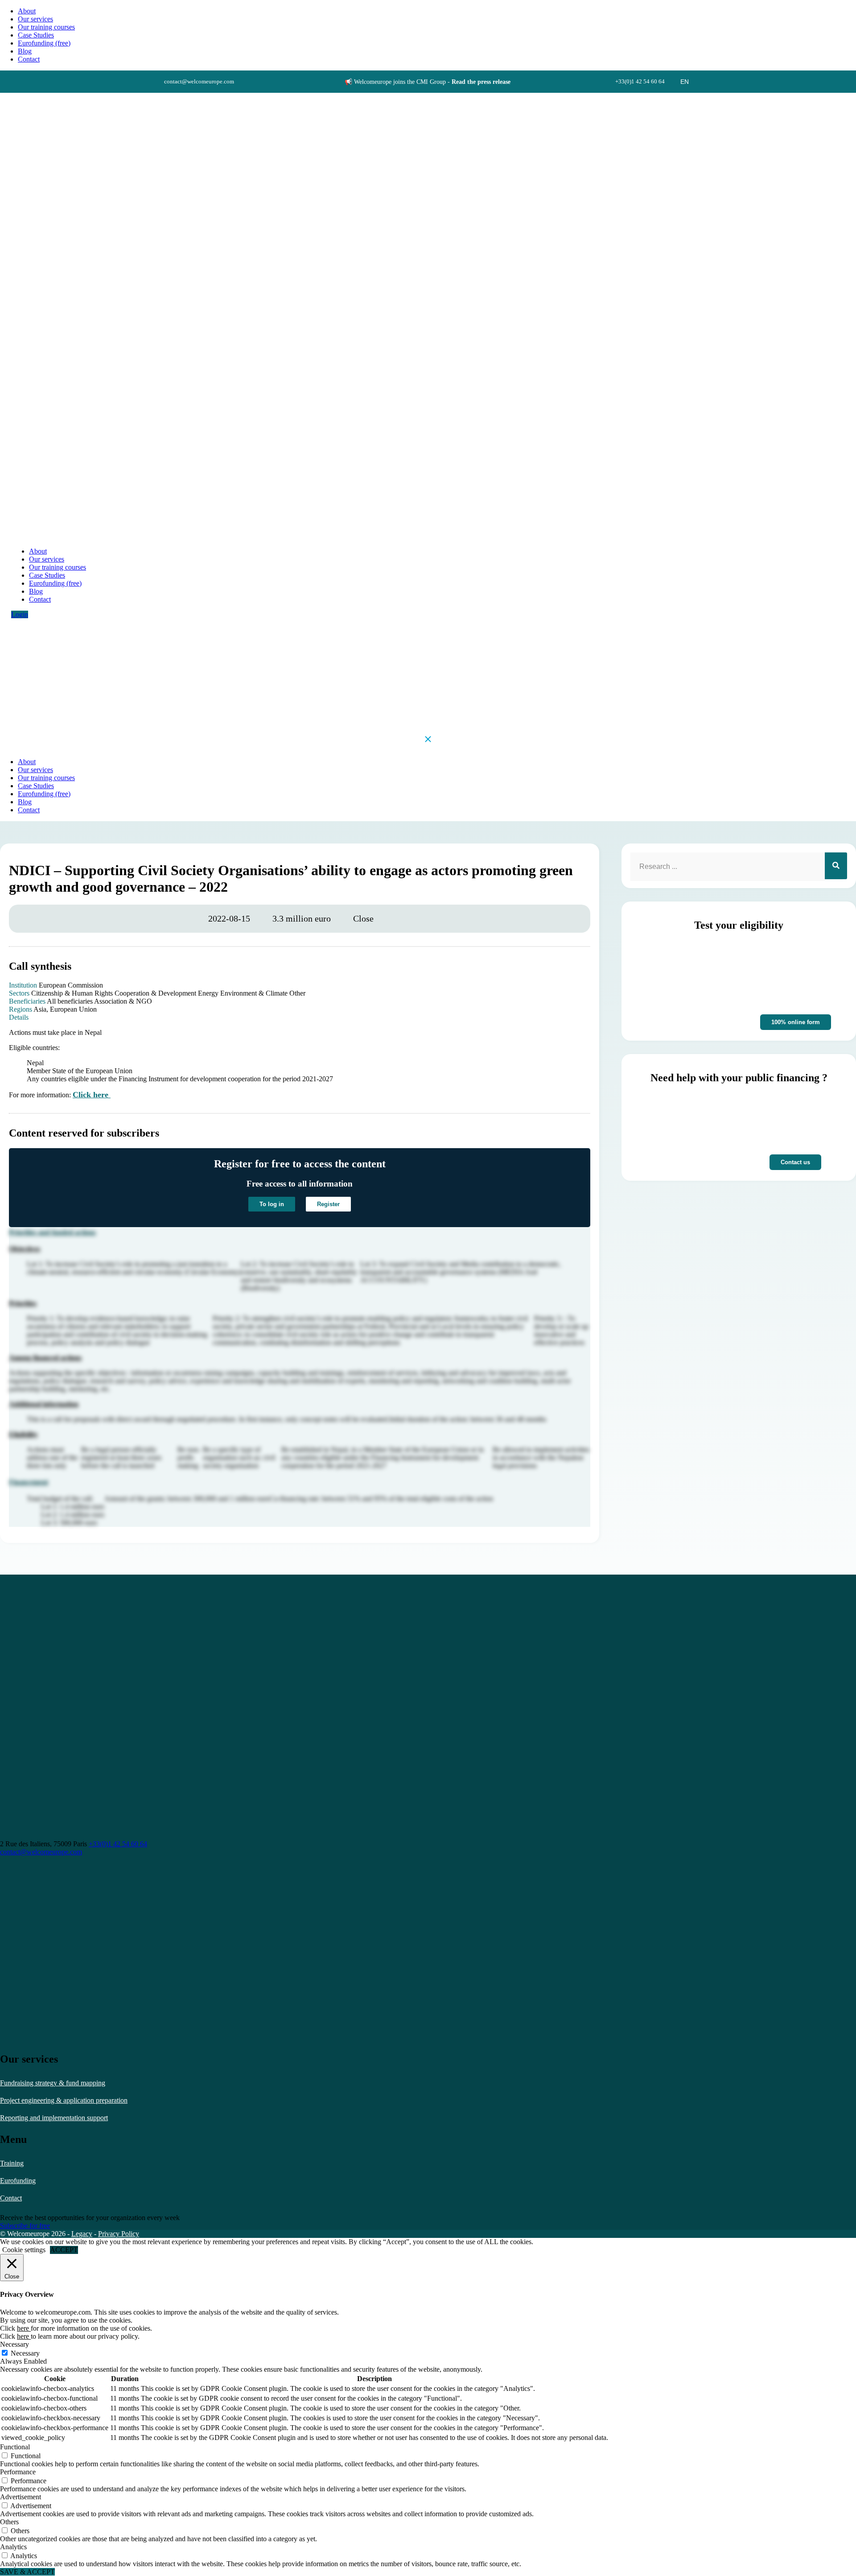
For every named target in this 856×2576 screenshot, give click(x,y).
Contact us (795, 1162)
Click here (92, 1095)
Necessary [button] (14, 2344)
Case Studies (36, 35)
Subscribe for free (25, 2226)
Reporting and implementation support (54, 2118)
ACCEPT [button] (64, 2250)
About (27, 11)
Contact (11, 2198)
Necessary (25, 2353)
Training (12, 2163)
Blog (25, 51)
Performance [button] (18, 2472)
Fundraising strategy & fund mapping (53, 2083)
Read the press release (481, 82)
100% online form (796, 1022)
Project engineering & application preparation (64, 2100)
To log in (272, 1204)
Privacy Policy (119, 2234)
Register (328, 1204)
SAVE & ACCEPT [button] (27, 2572)
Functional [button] (15, 2447)
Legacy (82, 2234)
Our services (35, 19)
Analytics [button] (13, 2547)
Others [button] (9, 2522)
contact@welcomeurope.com (41, 1852)
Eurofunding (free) (44, 43)
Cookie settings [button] (24, 2250)
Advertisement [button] (21, 2497)
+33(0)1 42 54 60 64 (118, 1844)
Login (20, 614)
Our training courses (46, 27)
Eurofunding (18, 2181)
